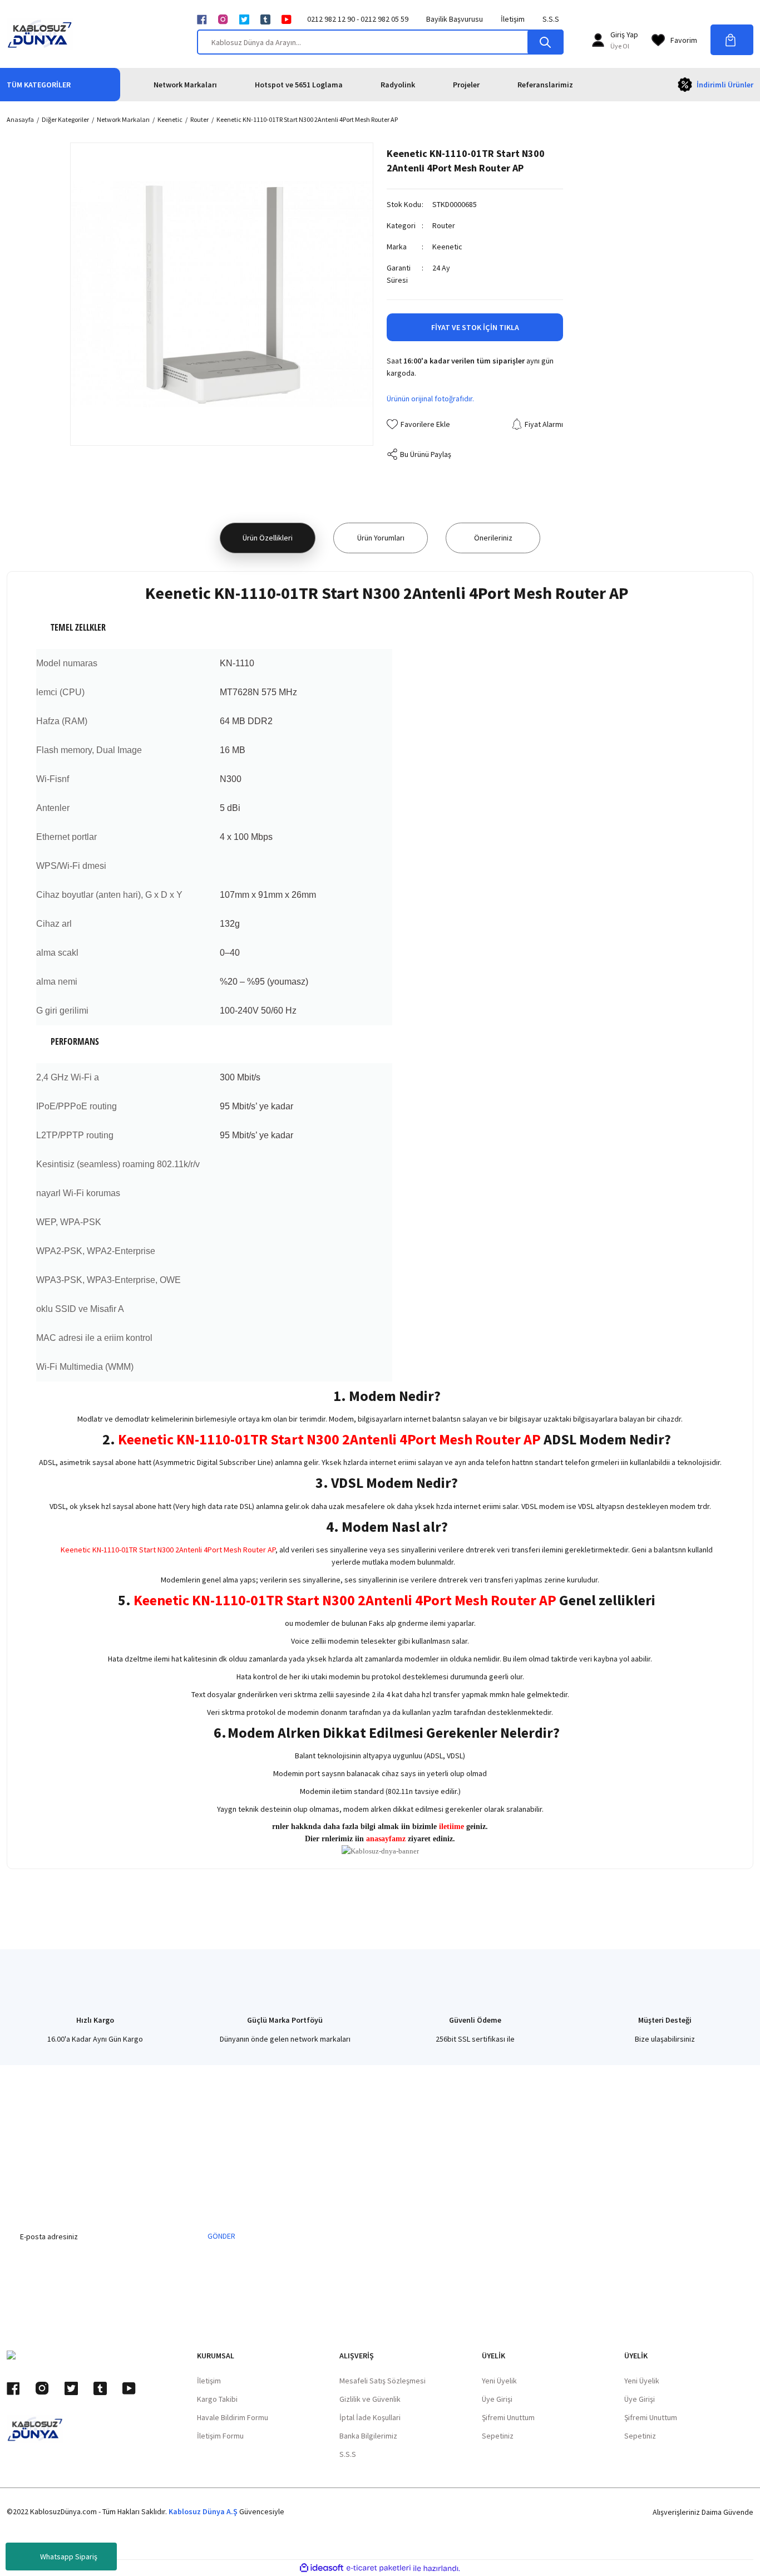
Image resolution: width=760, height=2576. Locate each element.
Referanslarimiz (545, 85)
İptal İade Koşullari (370, 2417)
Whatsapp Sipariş (69, 2557)
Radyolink (398, 85)
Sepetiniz (498, 2436)
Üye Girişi (497, 2399)
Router (444, 225)
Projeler (466, 85)
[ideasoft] (322, 2568)
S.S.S (551, 19)
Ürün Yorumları (381, 538)
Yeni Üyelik (499, 2381)
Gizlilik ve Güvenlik (370, 2399)
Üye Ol (620, 46)
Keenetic (447, 247)
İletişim (513, 19)
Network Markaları (185, 85)
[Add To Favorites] (418, 424)
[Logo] (40, 34)
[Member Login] (598, 40)
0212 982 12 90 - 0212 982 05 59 (358, 19)
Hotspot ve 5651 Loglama (299, 85)
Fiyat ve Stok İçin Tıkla (475, 327)
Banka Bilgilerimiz (368, 2436)
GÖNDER (221, 2236)
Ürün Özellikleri (268, 538)
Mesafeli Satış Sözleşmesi (383, 2381)
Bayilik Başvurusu (455, 19)
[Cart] (732, 40)
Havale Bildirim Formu (233, 2417)
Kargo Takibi (217, 2399)
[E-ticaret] (379, 2568)
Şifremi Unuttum (508, 2417)
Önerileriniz (493, 538)
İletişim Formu (220, 2436)
